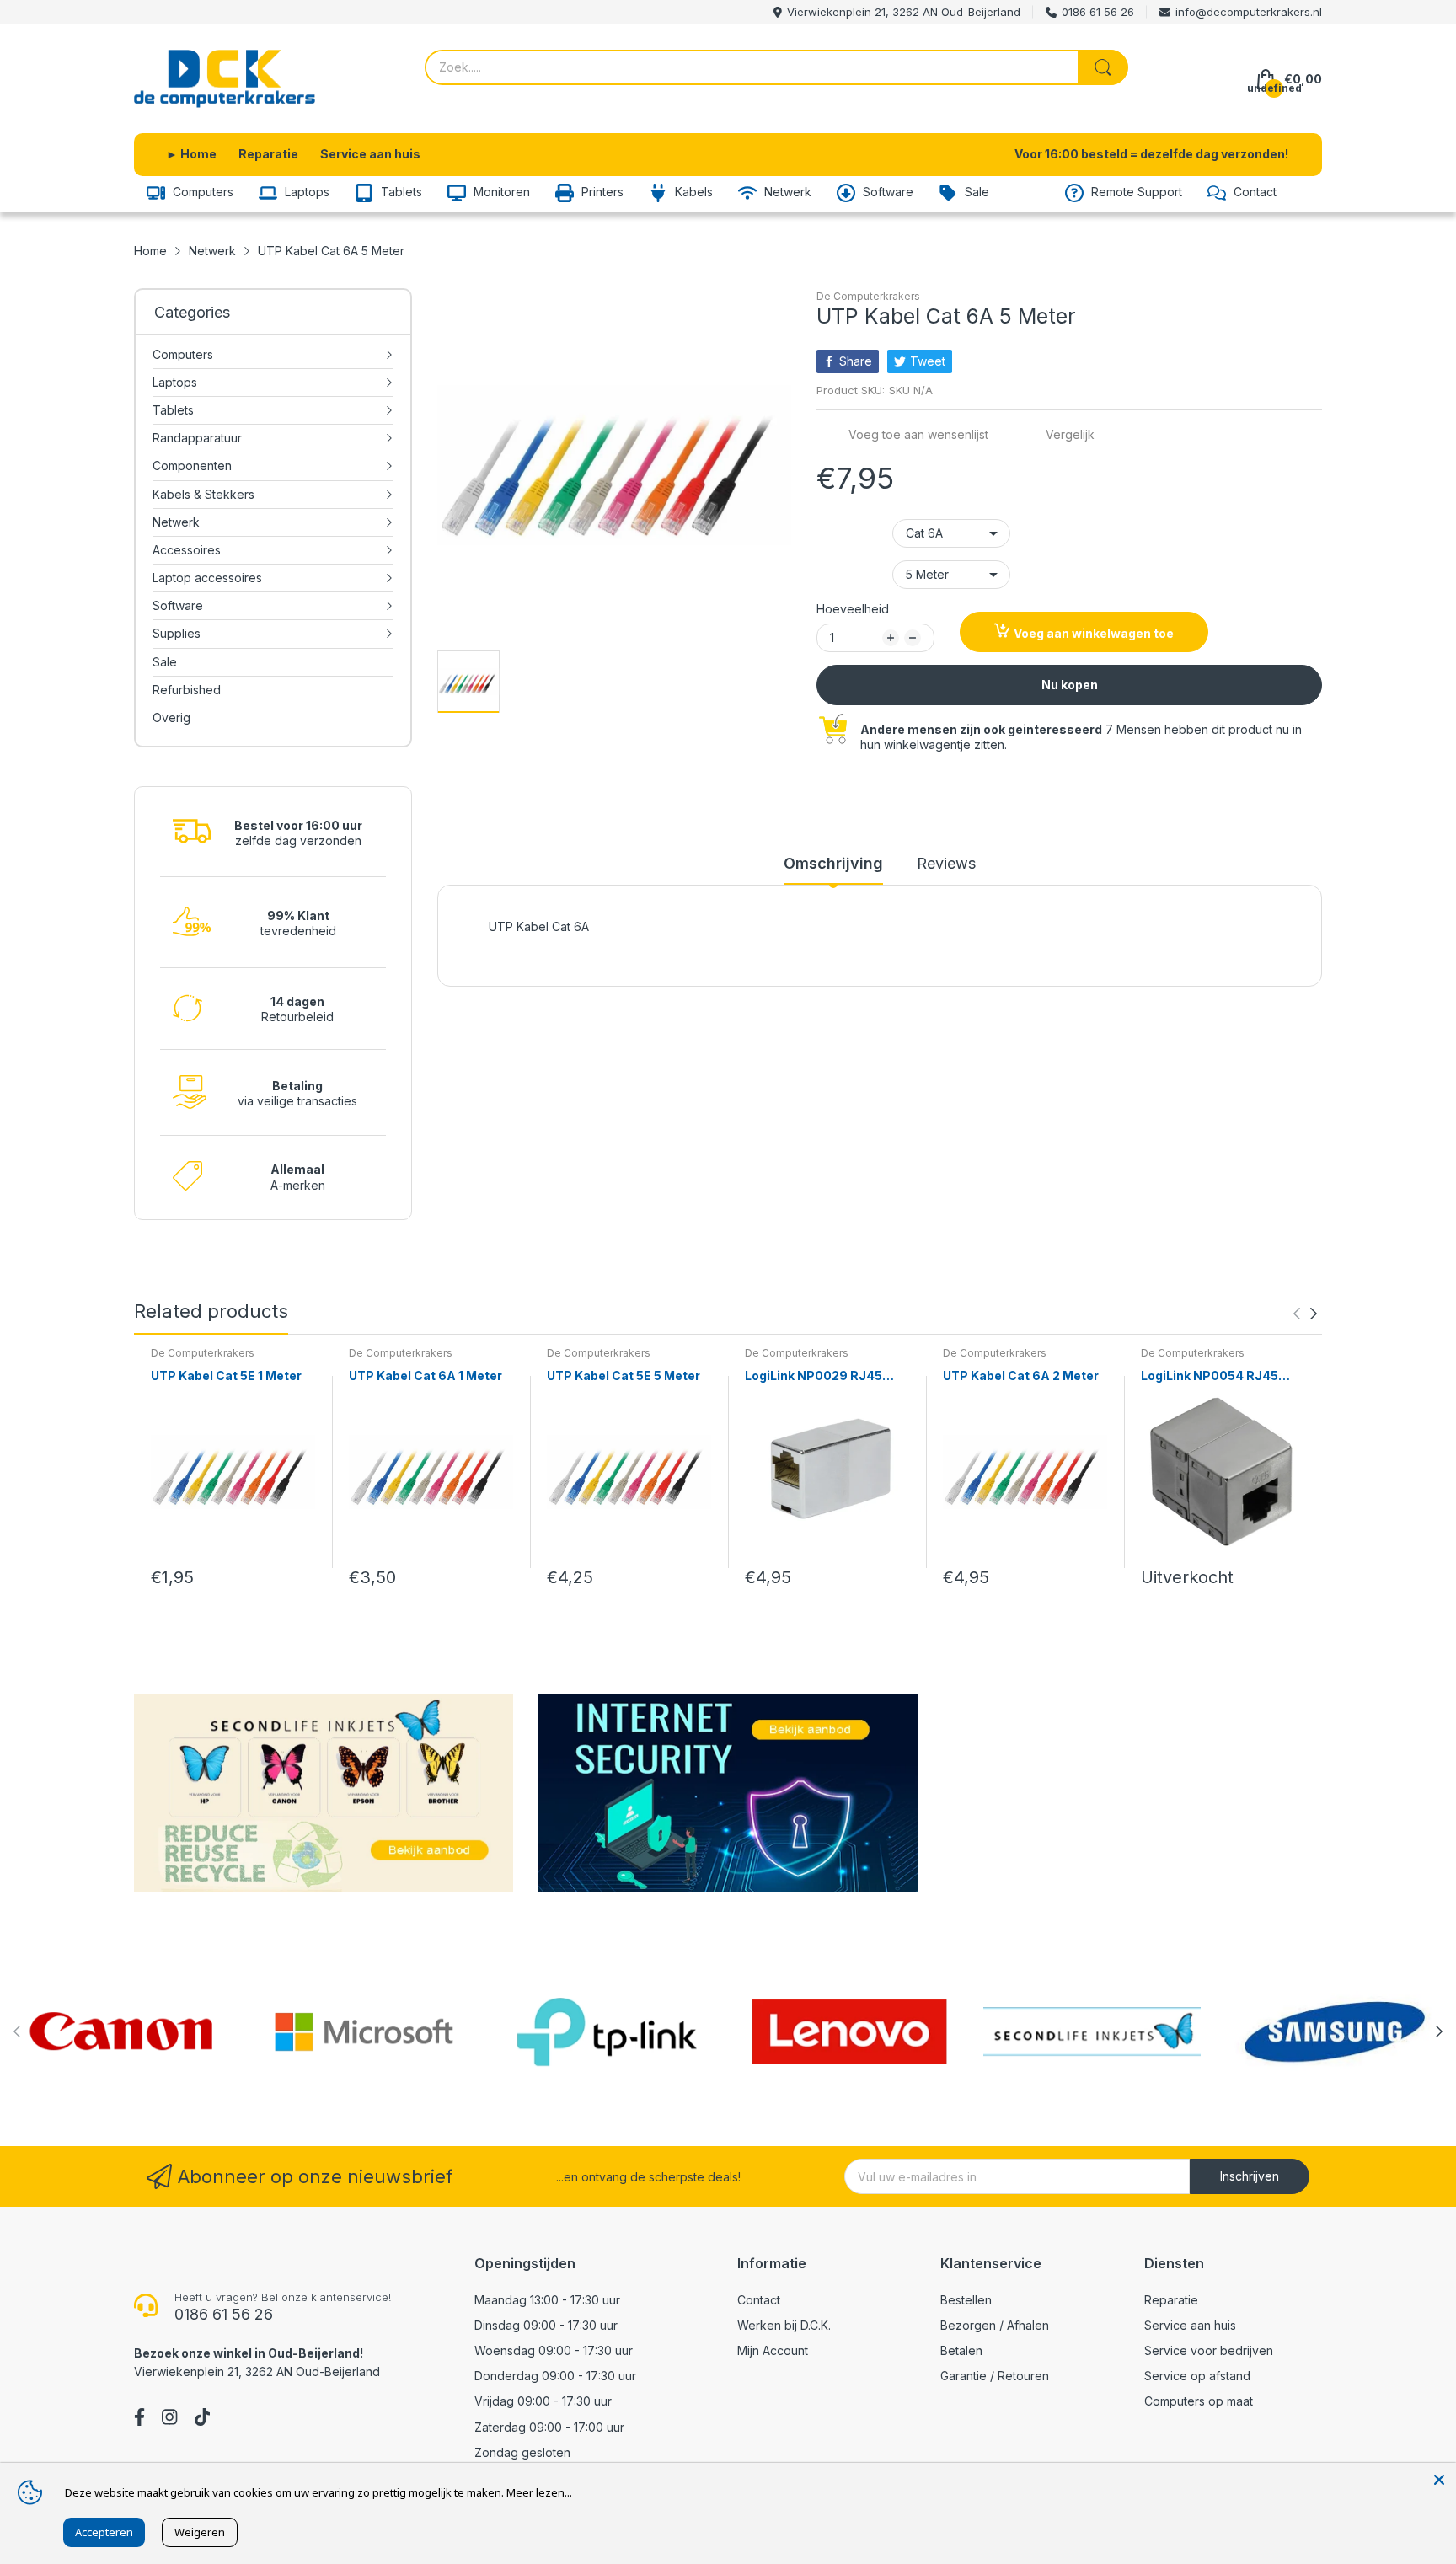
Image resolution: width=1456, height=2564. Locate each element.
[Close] (1439, 2480)
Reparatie (1171, 2300)
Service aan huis (1190, 2325)
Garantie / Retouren (995, 2376)
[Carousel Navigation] (1305, 1314)
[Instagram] (169, 2419)
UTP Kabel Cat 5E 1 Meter (226, 1376)
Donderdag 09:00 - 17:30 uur (555, 2376)
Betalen (961, 2350)
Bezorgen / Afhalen (995, 2325)
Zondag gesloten (522, 2452)
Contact (759, 2300)
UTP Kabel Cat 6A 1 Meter (426, 1376)
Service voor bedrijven (1209, 2350)
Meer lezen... (539, 2492)
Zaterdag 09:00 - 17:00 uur (549, 2427)
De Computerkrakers (868, 296)
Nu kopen (1070, 685)
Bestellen (966, 2300)
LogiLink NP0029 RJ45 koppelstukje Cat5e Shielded (814, 1376)
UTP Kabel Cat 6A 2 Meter (1021, 1376)
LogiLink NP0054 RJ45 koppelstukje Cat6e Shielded (1210, 1376)
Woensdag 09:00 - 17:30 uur (554, 2350)
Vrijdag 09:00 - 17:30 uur (543, 2401)
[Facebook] (139, 2419)
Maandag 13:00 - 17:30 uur (547, 2300)
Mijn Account (773, 2350)
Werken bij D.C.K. (784, 2325)
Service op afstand (1197, 2376)
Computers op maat (1199, 2401)
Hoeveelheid (853, 609)
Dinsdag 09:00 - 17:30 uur (546, 2325)
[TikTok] (202, 2419)
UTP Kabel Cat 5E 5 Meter (624, 1376)
